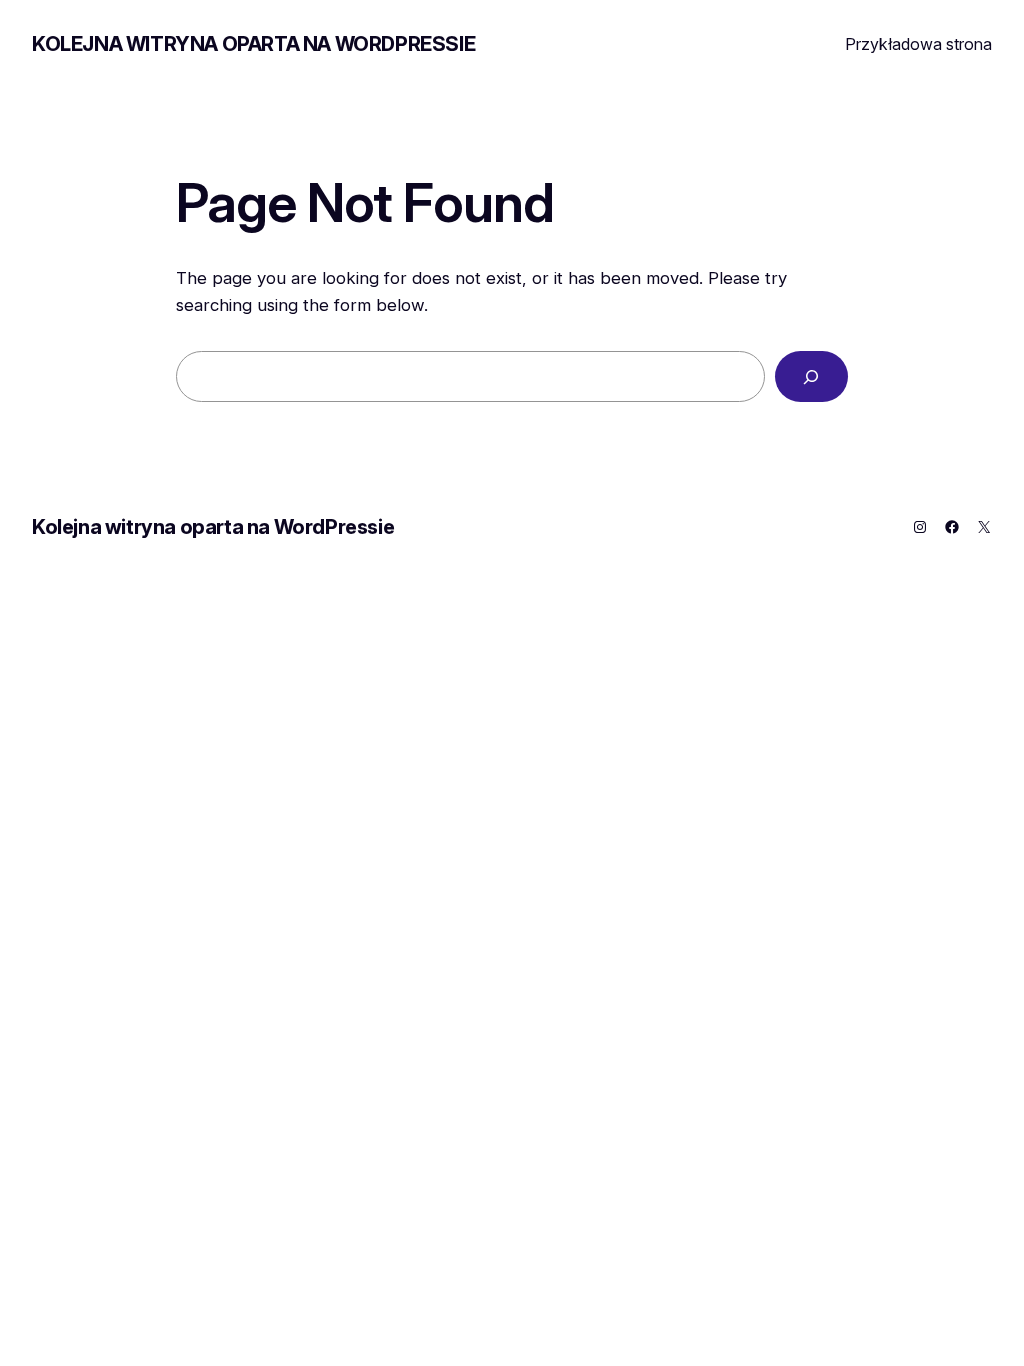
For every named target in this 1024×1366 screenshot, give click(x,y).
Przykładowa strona (918, 44)
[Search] (811, 376)
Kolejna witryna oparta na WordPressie (253, 44)
